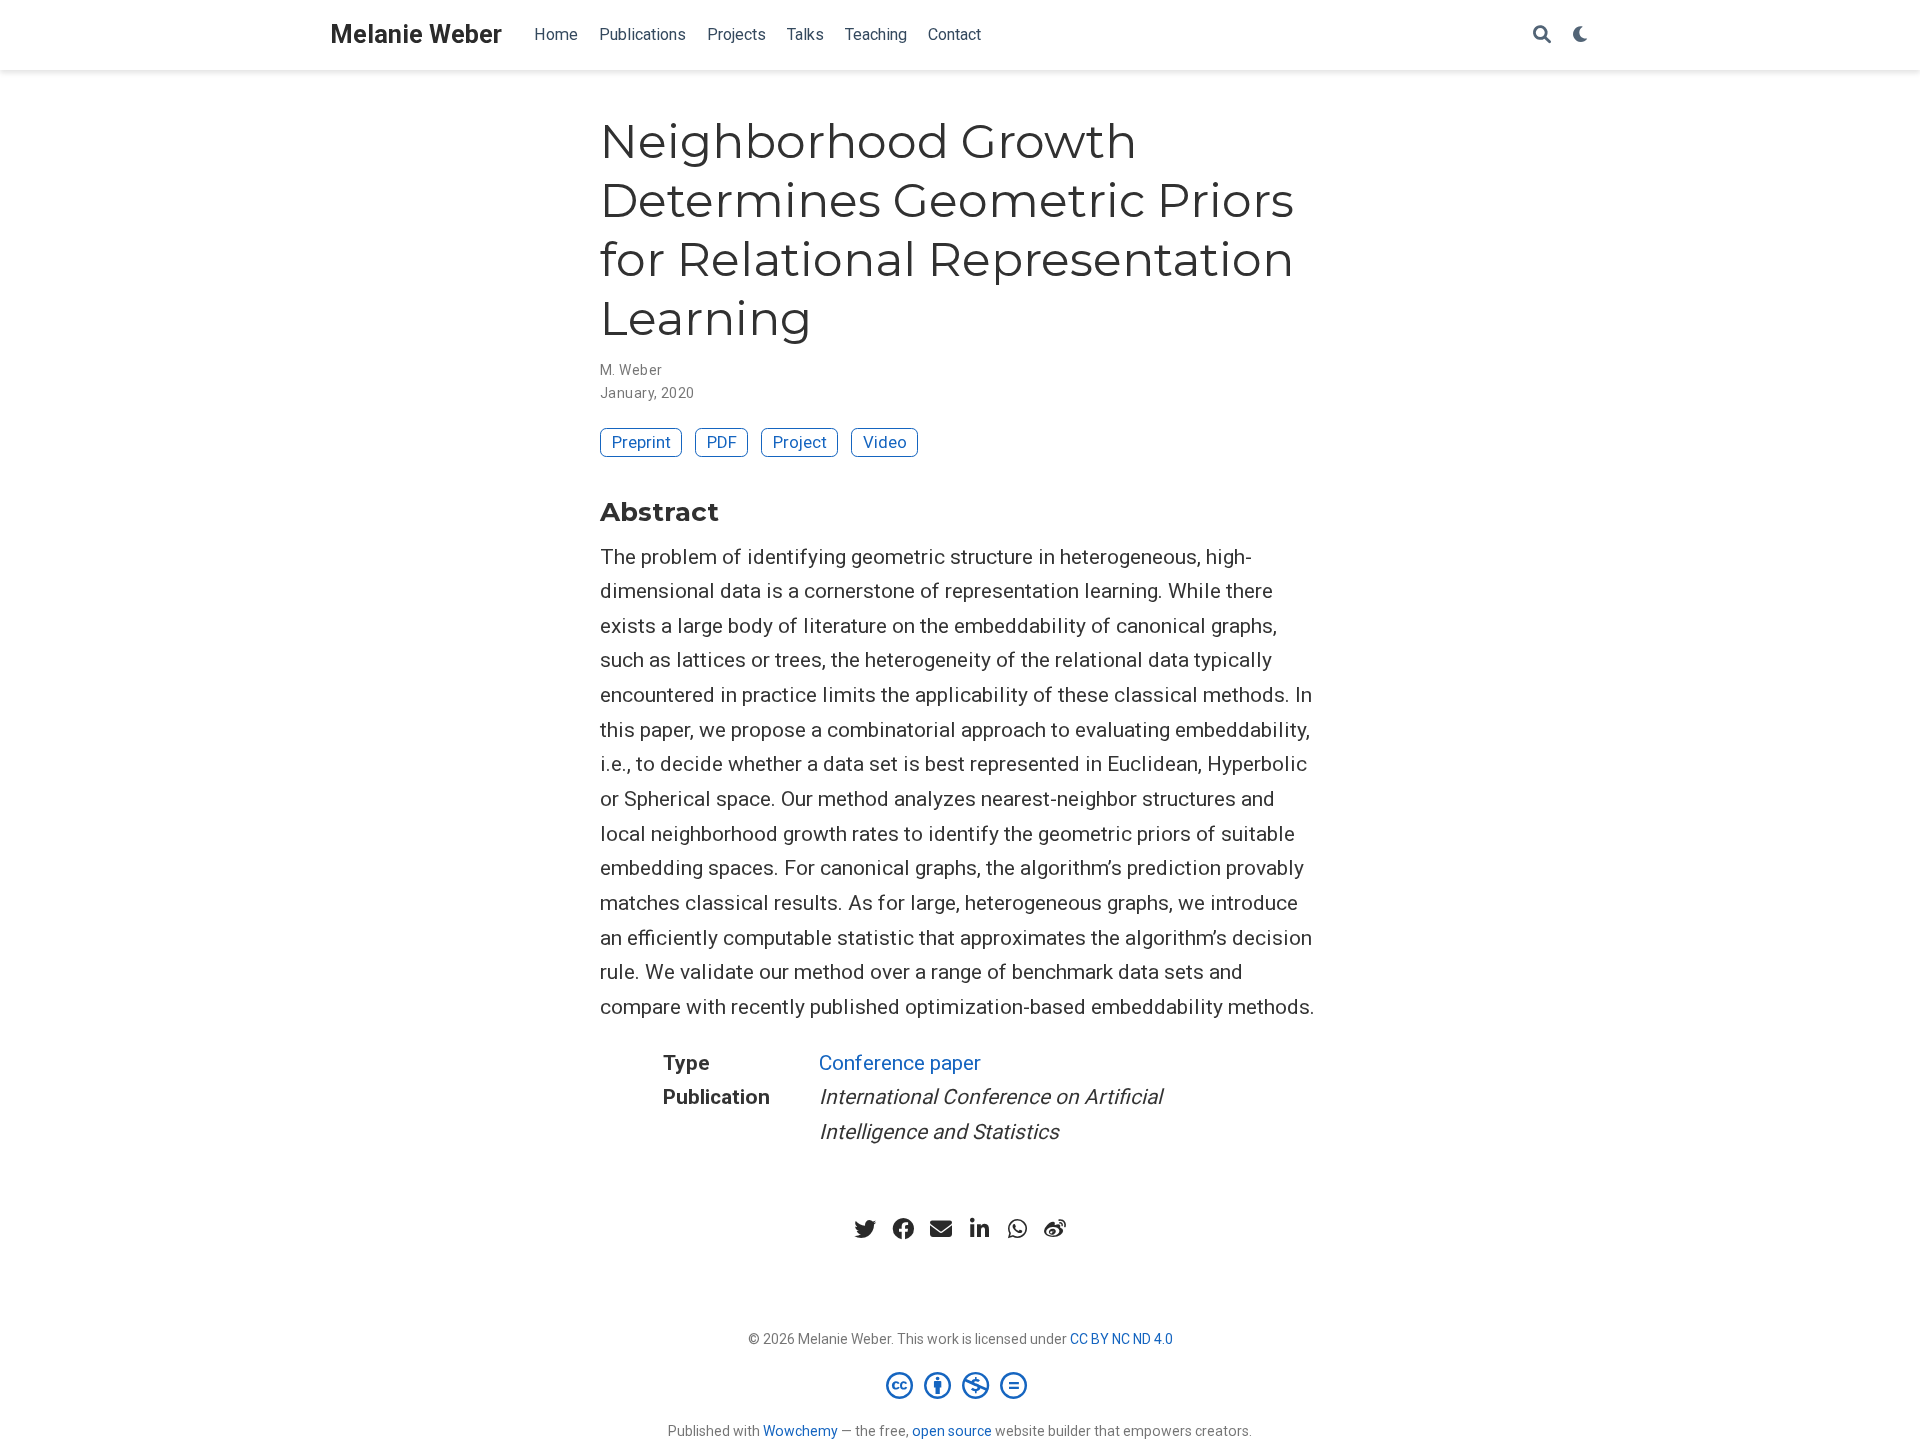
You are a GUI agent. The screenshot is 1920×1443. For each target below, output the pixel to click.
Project (800, 442)
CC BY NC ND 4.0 (1121, 1339)
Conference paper (900, 1063)
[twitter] (865, 1229)
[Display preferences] (1581, 35)
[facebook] (903, 1229)
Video (885, 442)
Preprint (641, 442)
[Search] (1542, 35)
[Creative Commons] (960, 1385)
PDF (722, 442)
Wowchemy (800, 1431)
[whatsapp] (1017, 1229)
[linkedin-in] (979, 1229)
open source (952, 1431)
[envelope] (941, 1229)
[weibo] (1055, 1229)
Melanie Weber (416, 34)
